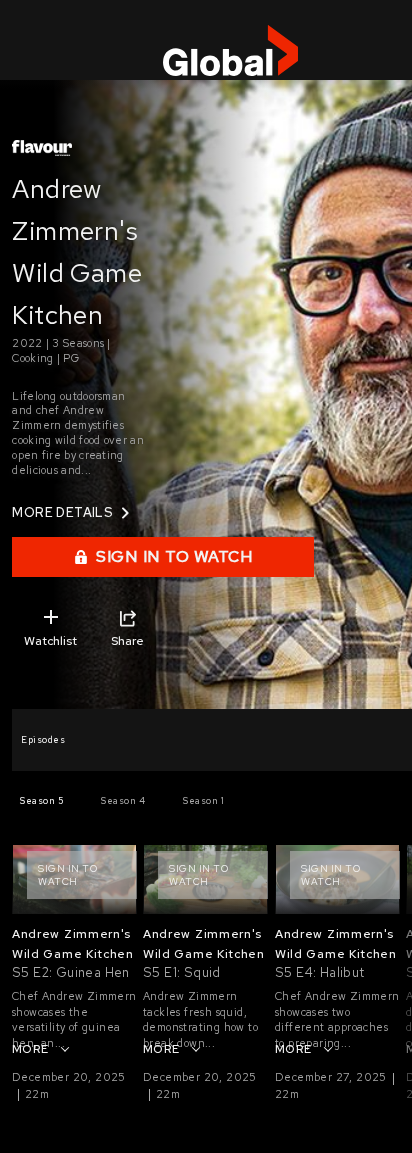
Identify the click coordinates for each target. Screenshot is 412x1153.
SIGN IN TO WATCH (174, 556)
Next (385, 879)
